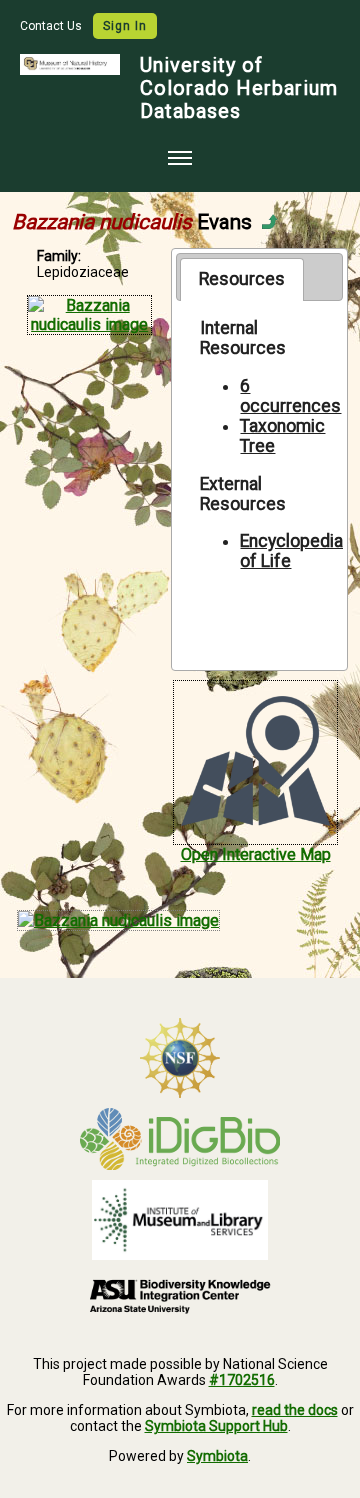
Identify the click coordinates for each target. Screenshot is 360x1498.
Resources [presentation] (242, 279)
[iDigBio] (180, 1139)
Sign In (125, 26)
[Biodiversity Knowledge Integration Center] (180, 1296)
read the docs (295, 1410)
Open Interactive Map (256, 854)
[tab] (241, 279)
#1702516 (242, 1380)
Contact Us (52, 26)
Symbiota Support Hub (216, 1426)
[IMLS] (180, 1220)
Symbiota (217, 1456)
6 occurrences (290, 396)
